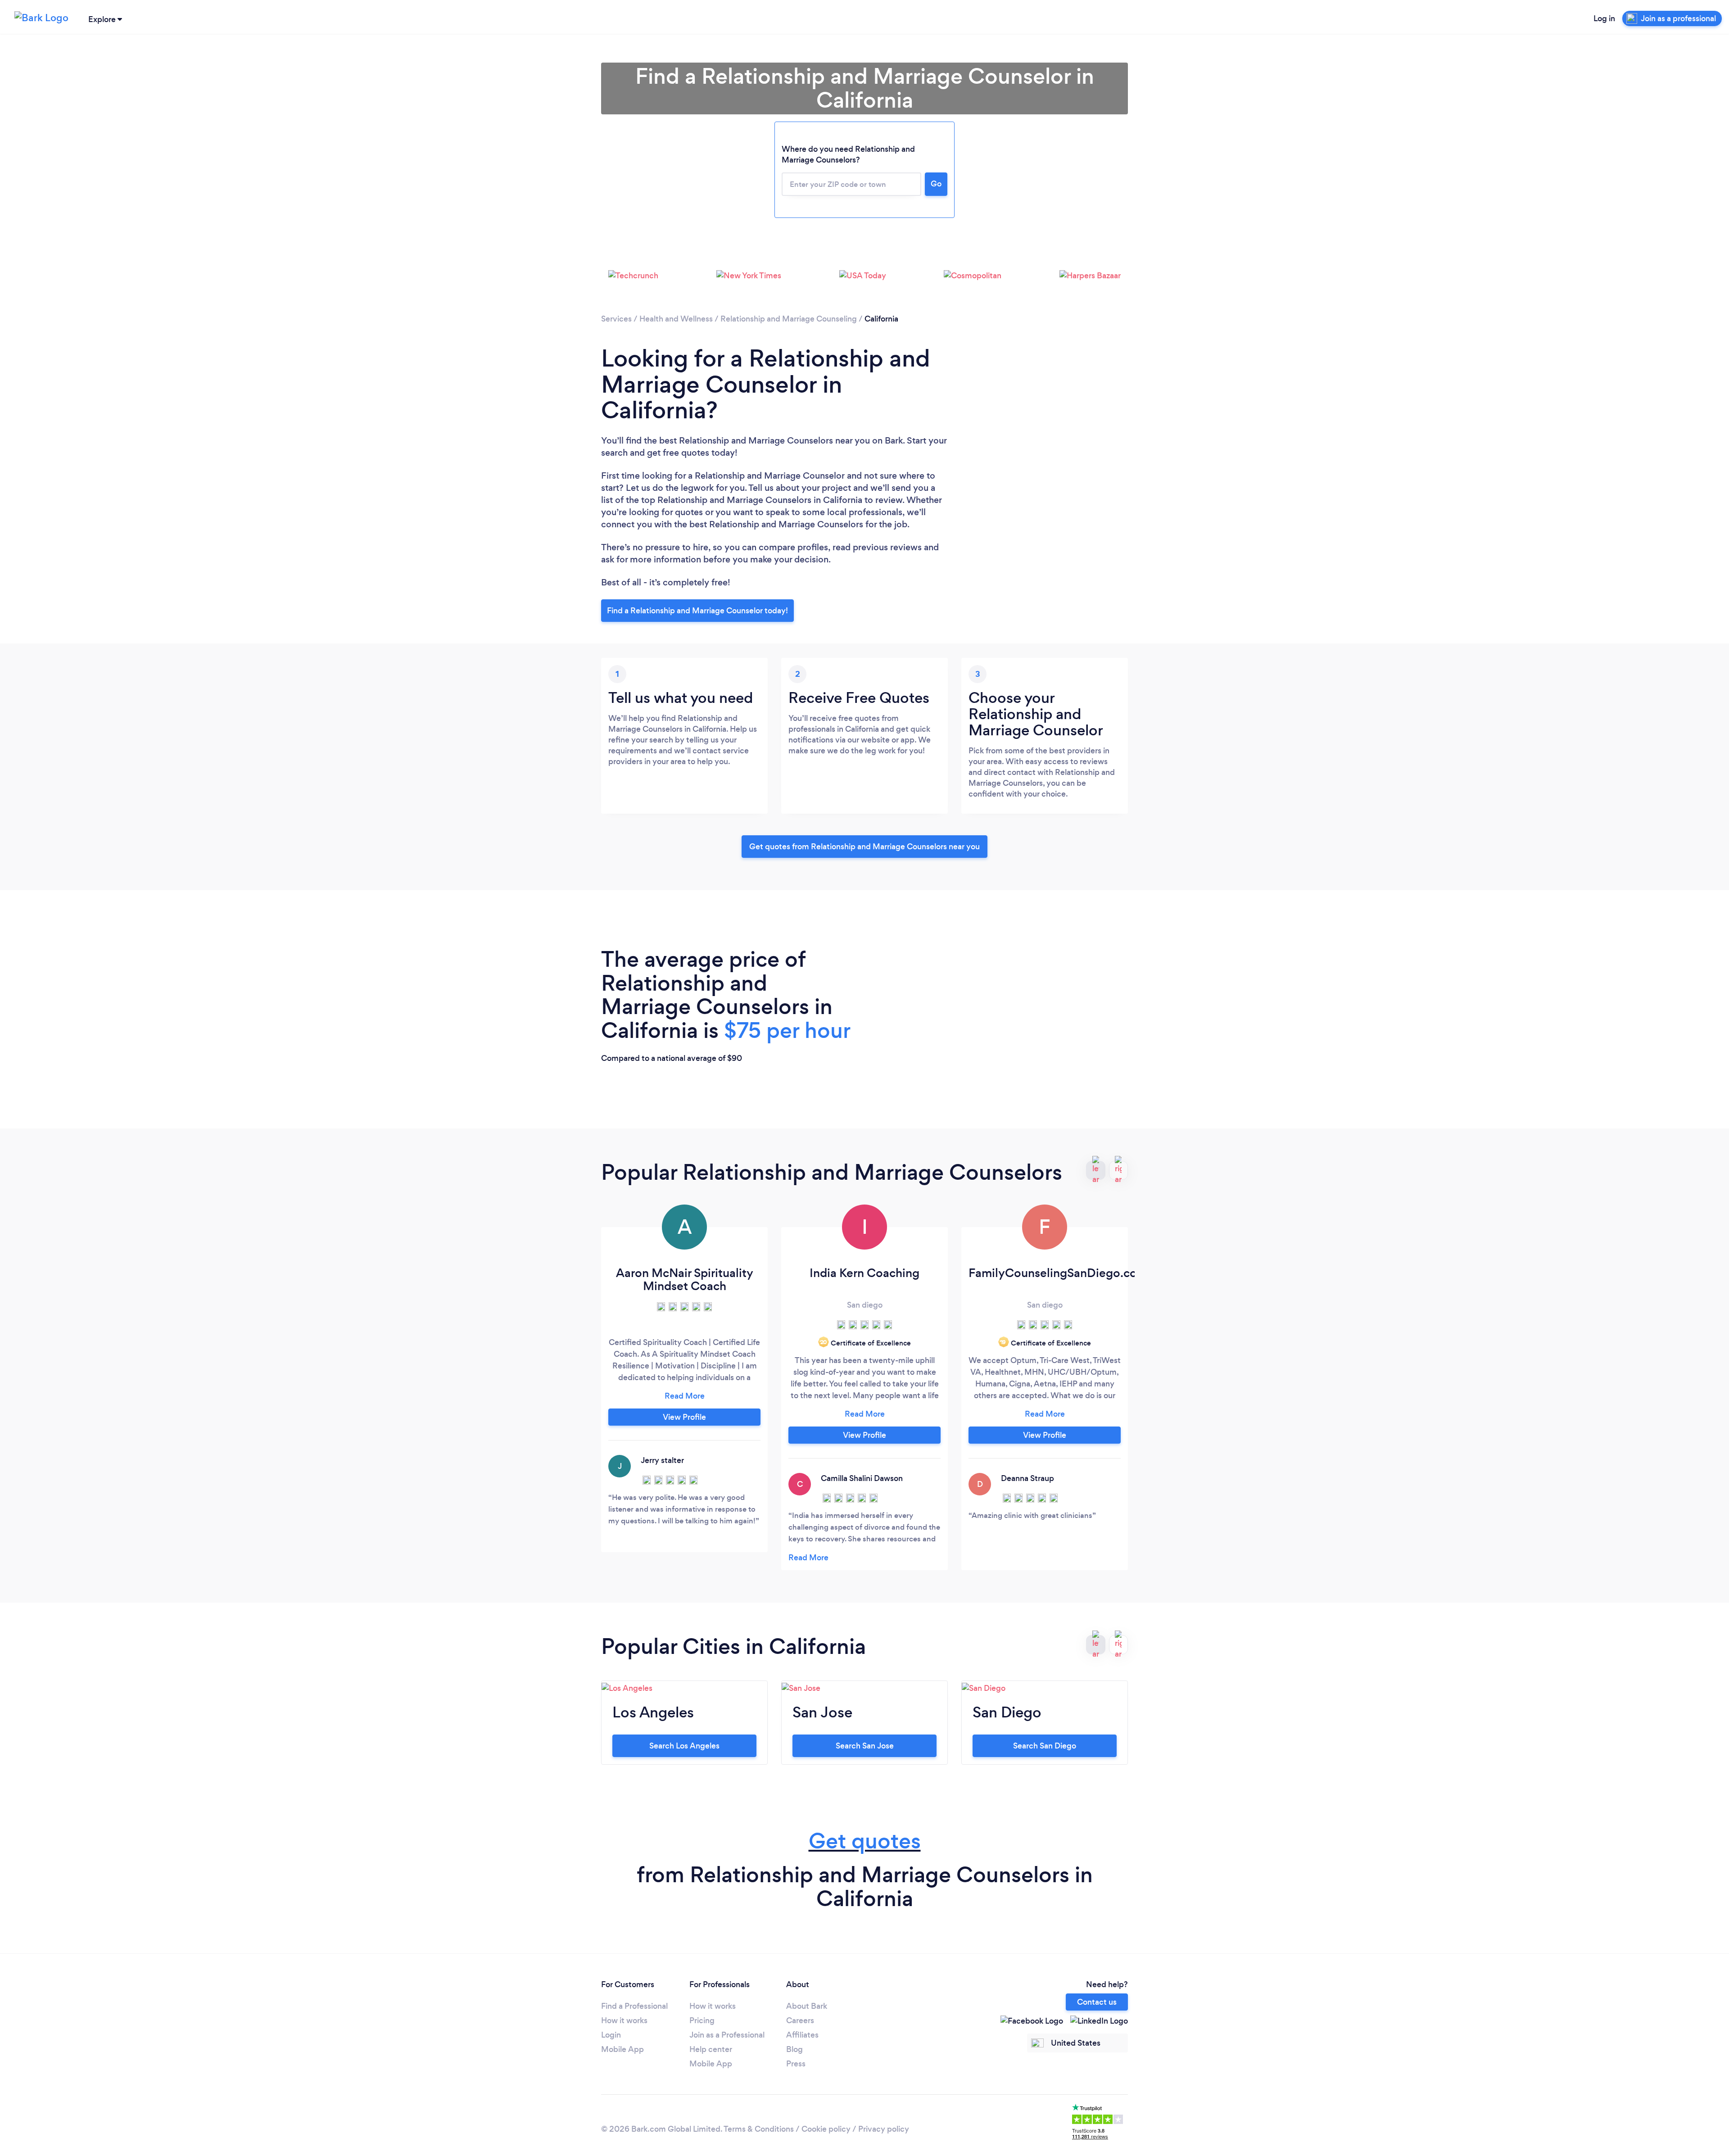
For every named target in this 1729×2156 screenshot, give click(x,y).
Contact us (1097, 2002)
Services (616, 319)
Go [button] (936, 184)
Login (611, 2035)
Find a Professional (634, 2006)
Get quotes (865, 1841)
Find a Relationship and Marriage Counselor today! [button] (697, 611)
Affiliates (802, 2035)
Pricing (702, 2020)
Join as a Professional (727, 2035)
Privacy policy (884, 2129)
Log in (1604, 18)
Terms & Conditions (759, 2129)
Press (796, 2064)
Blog (794, 2049)
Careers (800, 2020)
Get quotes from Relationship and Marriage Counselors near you (864, 847)
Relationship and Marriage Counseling (789, 319)
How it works (624, 2020)
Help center (711, 2049)
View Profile (684, 1417)
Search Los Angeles (684, 1746)
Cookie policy (826, 2129)
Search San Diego (1045, 1746)
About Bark (807, 2006)
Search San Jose (865, 1746)
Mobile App (622, 2049)
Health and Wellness (676, 319)
